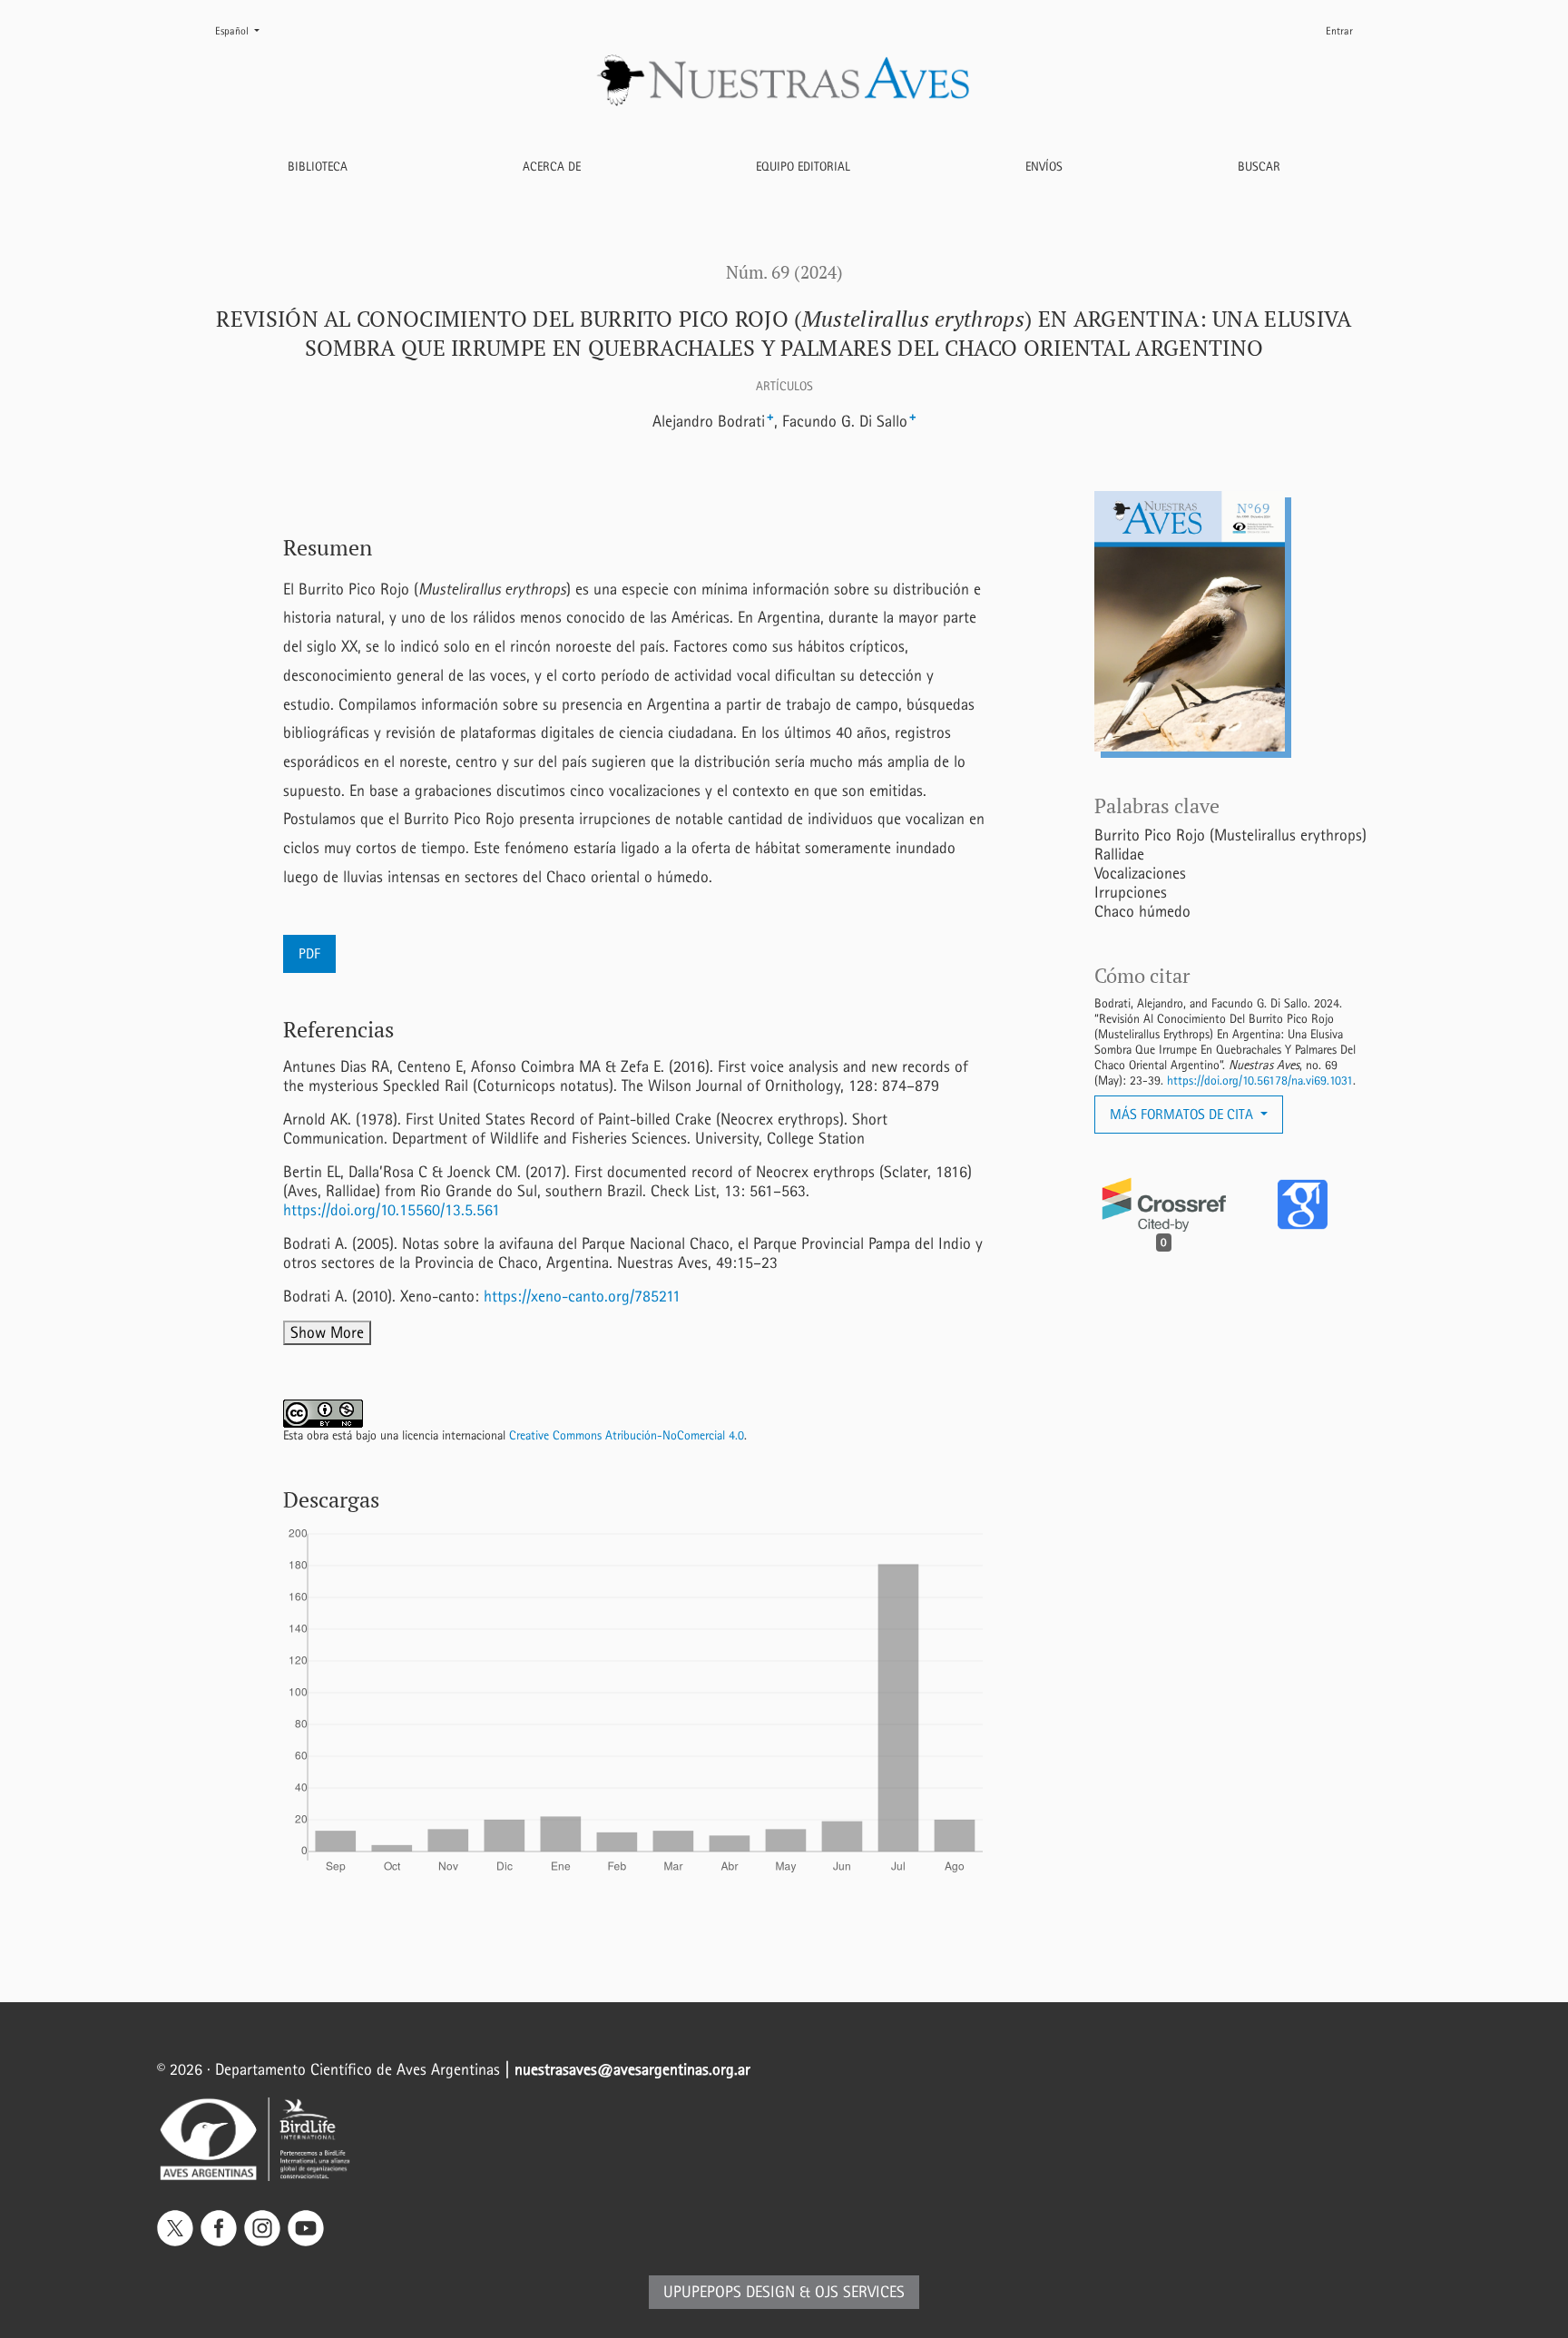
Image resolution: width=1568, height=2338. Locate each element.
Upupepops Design (729, 2292)
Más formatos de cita (1183, 1114)
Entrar (1339, 31)
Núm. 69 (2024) (784, 272)
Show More (327, 1333)
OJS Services (860, 2292)
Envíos (1044, 167)
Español (245, 30)
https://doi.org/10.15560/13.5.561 (392, 1210)
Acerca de (552, 167)
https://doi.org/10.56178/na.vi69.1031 (1260, 1081)
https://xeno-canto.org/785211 (582, 1297)
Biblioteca (318, 167)
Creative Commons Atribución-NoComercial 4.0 (627, 1435)
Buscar (1259, 167)
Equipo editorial (803, 167)
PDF (309, 953)
